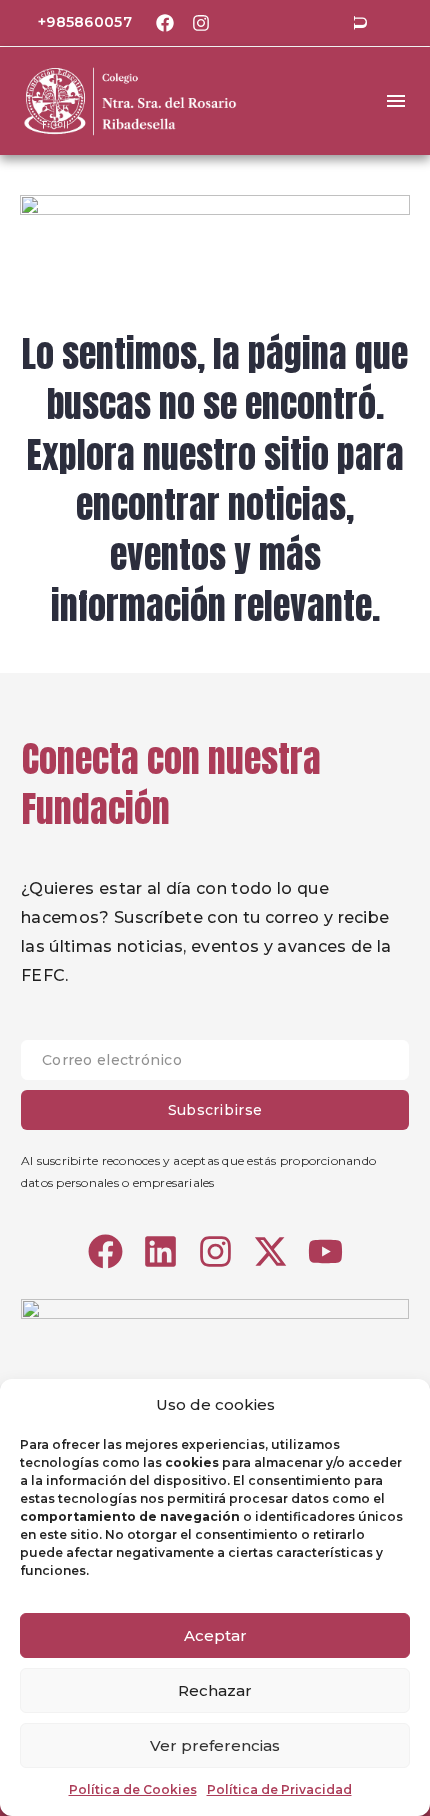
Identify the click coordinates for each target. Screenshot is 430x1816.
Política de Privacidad (279, 1789)
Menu (396, 101)
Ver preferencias (215, 1745)
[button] (360, 23)
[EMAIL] (215, 1065)
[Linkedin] (160, 1251)
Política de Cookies (133, 1789)
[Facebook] (165, 23)
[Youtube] (325, 1251)
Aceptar (215, 1635)
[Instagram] (201, 23)
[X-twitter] (270, 1251)
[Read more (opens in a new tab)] (71, 23)
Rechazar (215, 1690)
